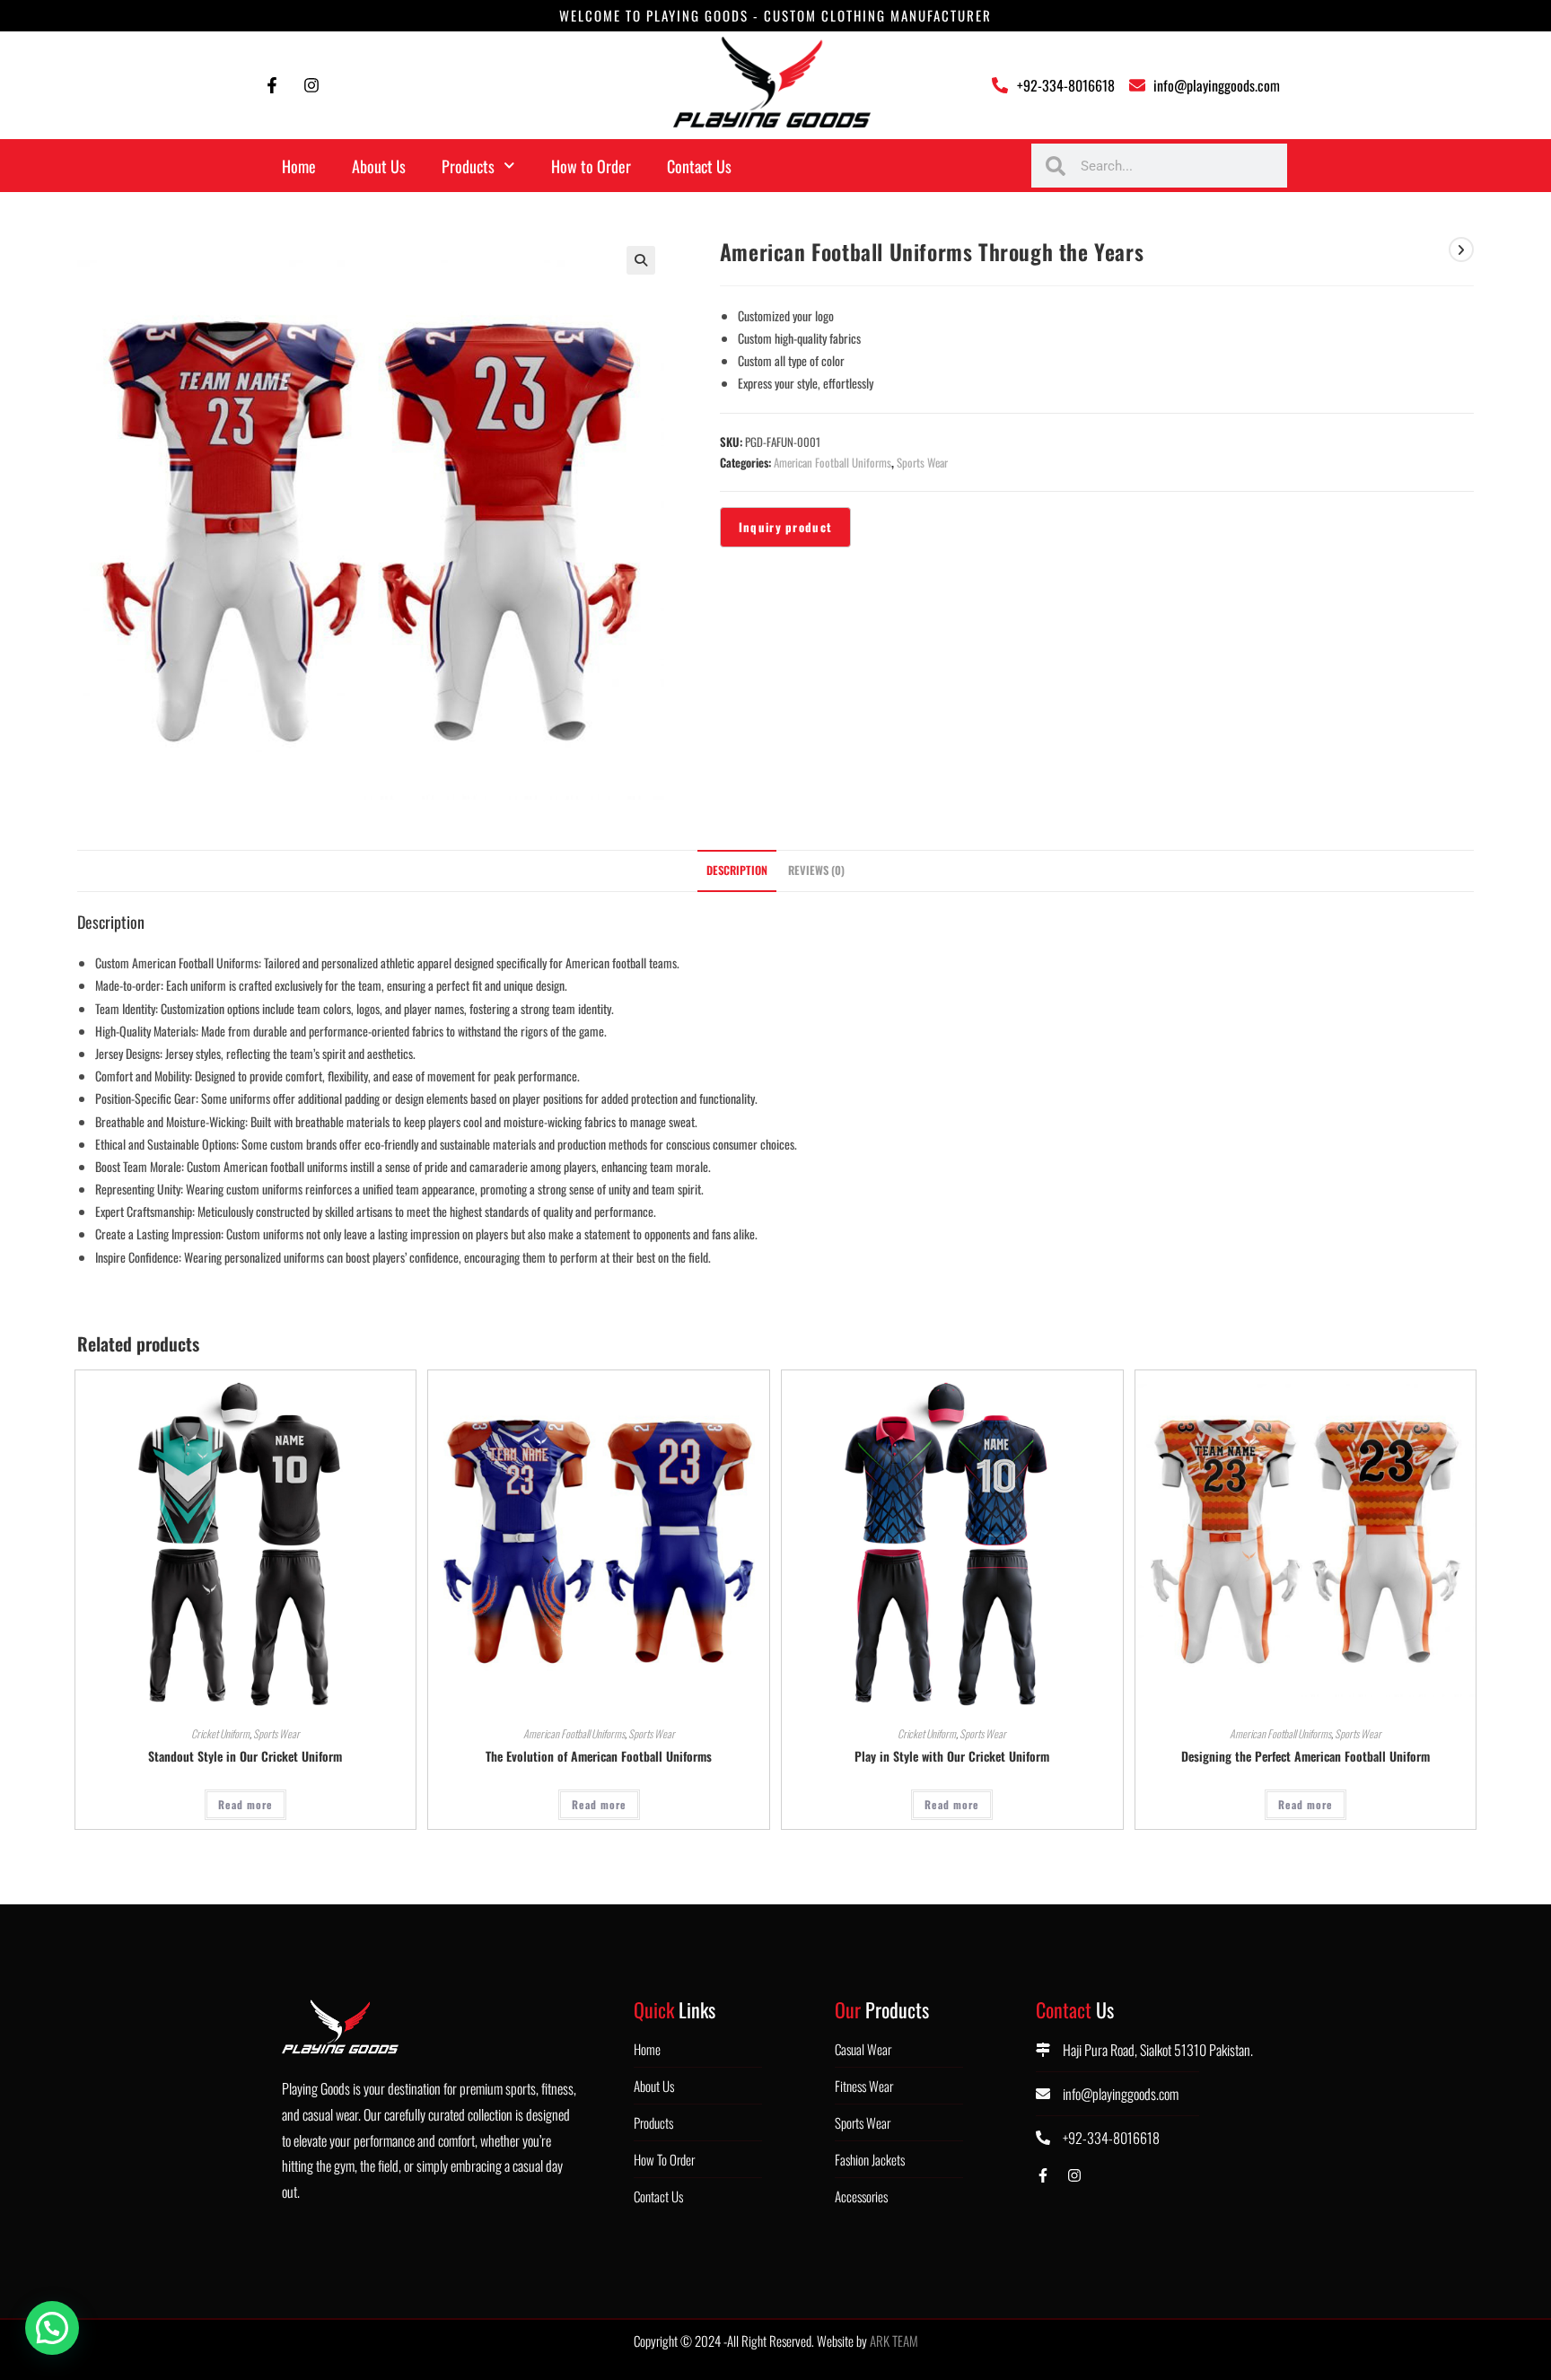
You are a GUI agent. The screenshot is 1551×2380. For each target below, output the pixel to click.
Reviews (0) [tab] (816, 870)
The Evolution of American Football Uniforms (599, 1756)
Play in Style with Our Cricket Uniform (952, 1756)
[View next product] (1461, 249)
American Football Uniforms (832, 462)
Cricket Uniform (220, 1733)
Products (468, 166)
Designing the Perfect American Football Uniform (1306, 1756)
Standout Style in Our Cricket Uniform (245, 1756)
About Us (379, 166)
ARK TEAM (894, 2341)
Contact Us (699, 166)
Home (299, 166)
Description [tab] (737, 870)
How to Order (591, 166)
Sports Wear (922, 462)
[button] (641, 260)
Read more (245, 1804)
